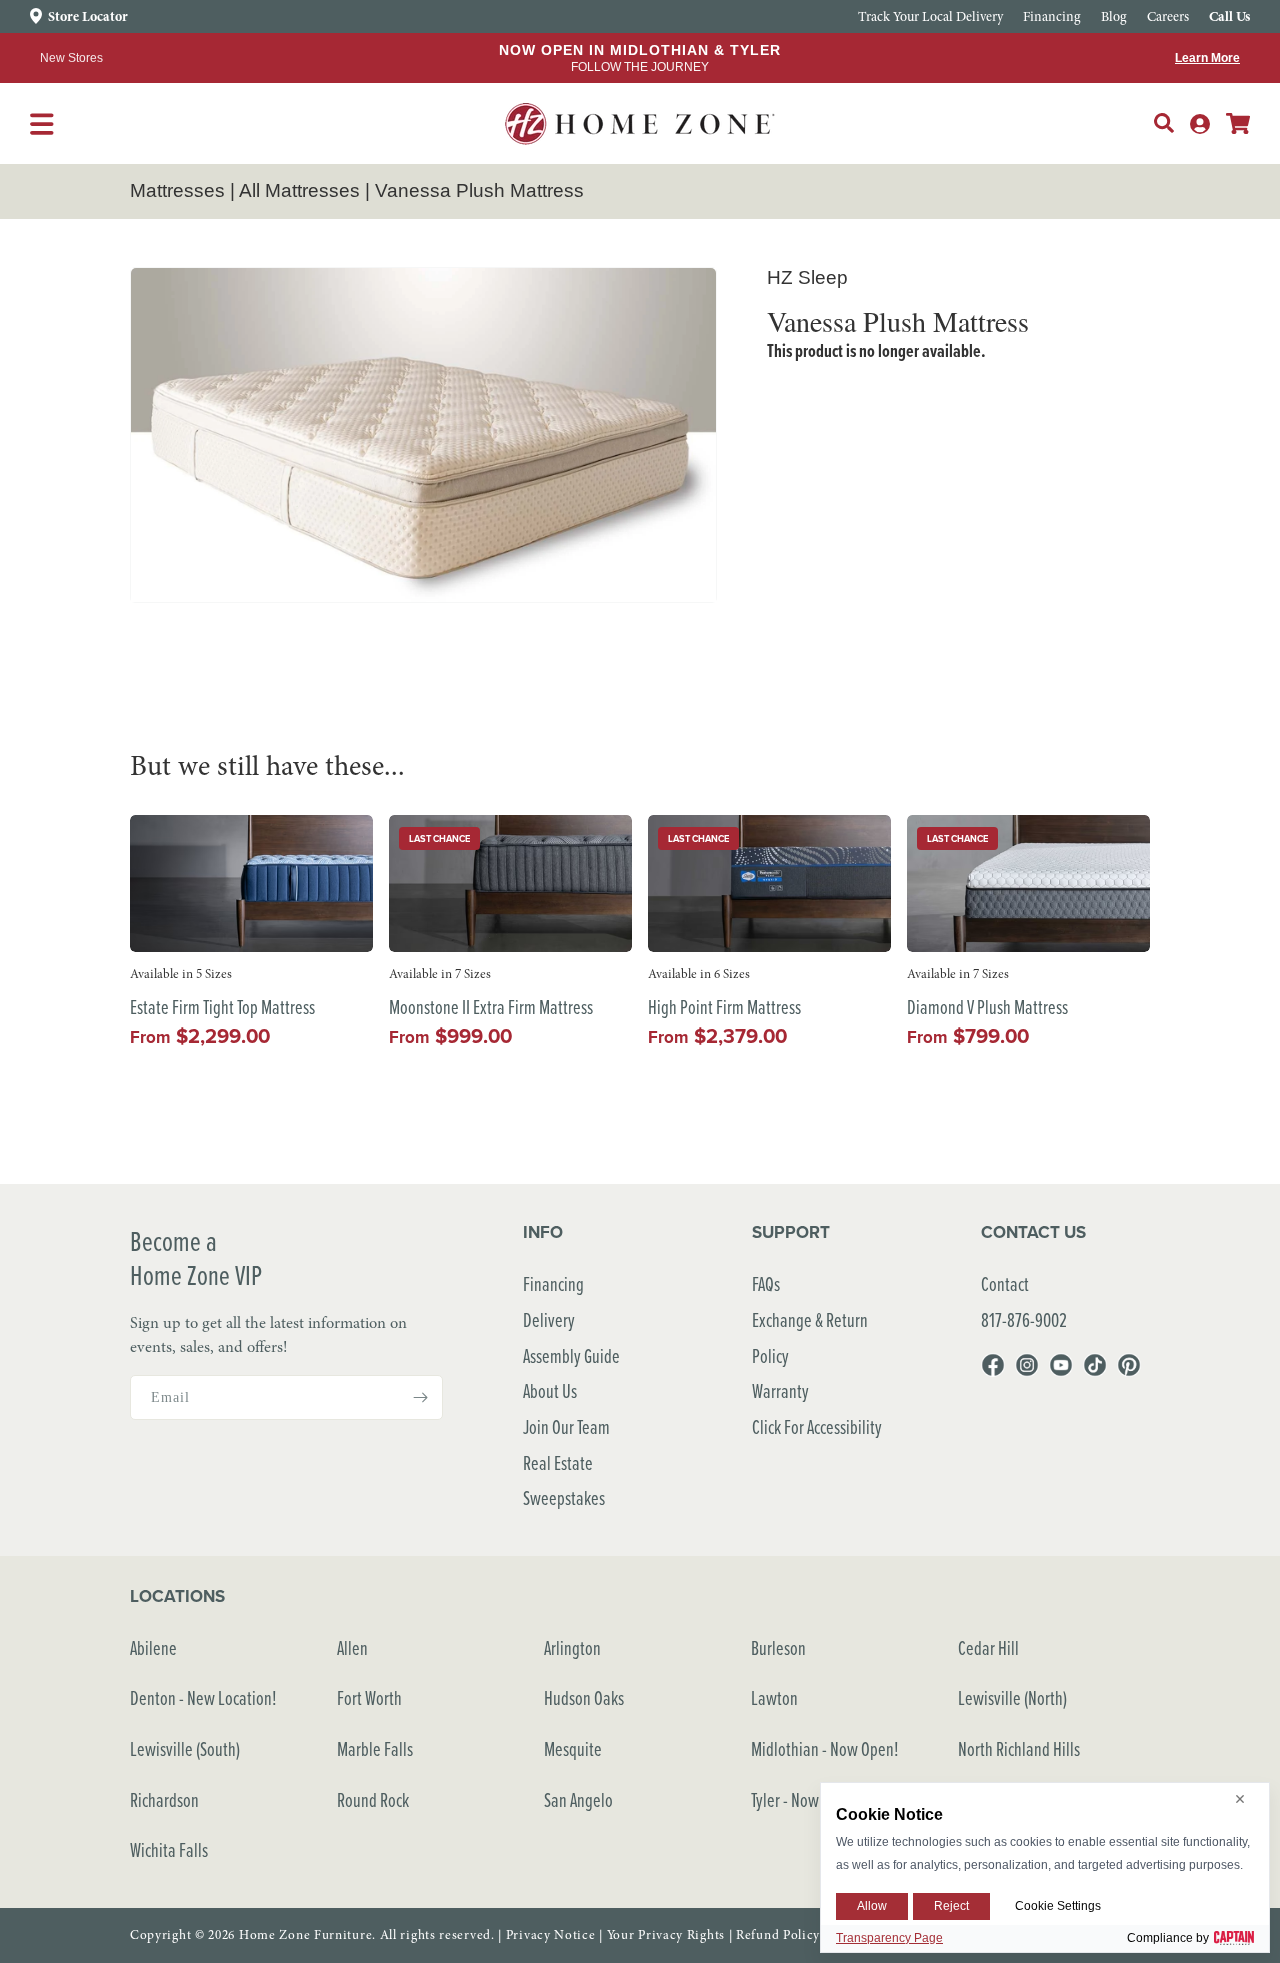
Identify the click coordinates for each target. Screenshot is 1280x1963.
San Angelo (578, 1799)
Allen (352, 1647)
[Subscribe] (420, 1397)
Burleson (778, 1647)
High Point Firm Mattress (724, 1007)
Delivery (549, 1319)
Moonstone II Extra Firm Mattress (491, 1007)
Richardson (164, 1799)
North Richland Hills (1019, 1748)
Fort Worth (369, 1697)
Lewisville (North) (1012, 1697)
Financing (553, 1283)
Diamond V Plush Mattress (987, 1007)
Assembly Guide (571, 1355)
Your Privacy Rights (666, 1935)
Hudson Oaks (584, 1697)
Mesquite (573, 1748)
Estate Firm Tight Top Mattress (222, 1007)
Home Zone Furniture (305, 1935)
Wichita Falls (169, 1849)
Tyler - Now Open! (805, 1799)
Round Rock (373, 1799)
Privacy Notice (551, 1935)
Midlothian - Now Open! (825, 1748)
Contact (1005, 1283)
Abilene (153, 1647)
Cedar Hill (988, 1647)
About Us (550, 1390)
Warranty (780, 1390)
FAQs (766, 1283)
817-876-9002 (1024, 1319)
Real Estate (558, 1462)
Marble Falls (375, 1748)
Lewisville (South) (185, 1748)
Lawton (774, 1697)
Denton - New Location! (203, 1697)
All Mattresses (299, 190)
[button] (1164, 123)
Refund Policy (778, 1935)
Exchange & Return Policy (810, 1337)
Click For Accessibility (817, 1426)
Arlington (572, 1647)
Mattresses (177, 190)
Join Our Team (566, 1426)
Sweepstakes (564, 1497)
